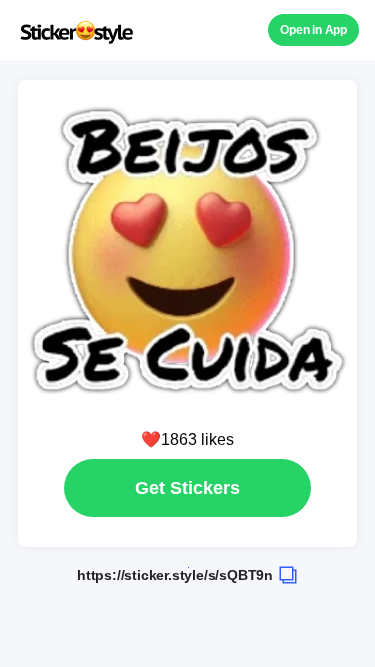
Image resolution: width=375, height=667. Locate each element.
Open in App (313, 30)
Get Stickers (187, 488)
